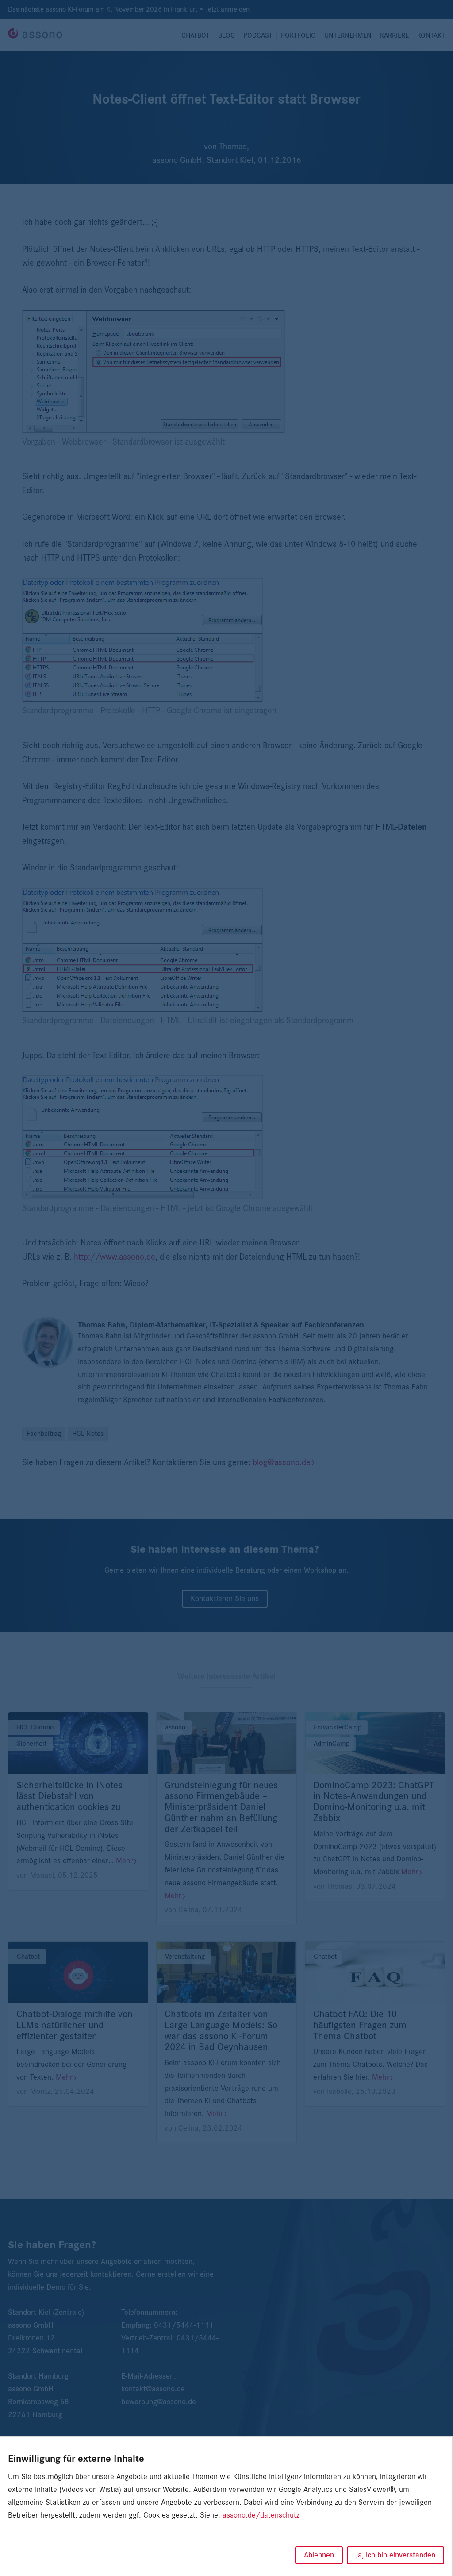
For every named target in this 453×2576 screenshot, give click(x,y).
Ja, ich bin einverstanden (395, 2555)
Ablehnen (319, 2555)
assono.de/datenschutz (261, 2515)
